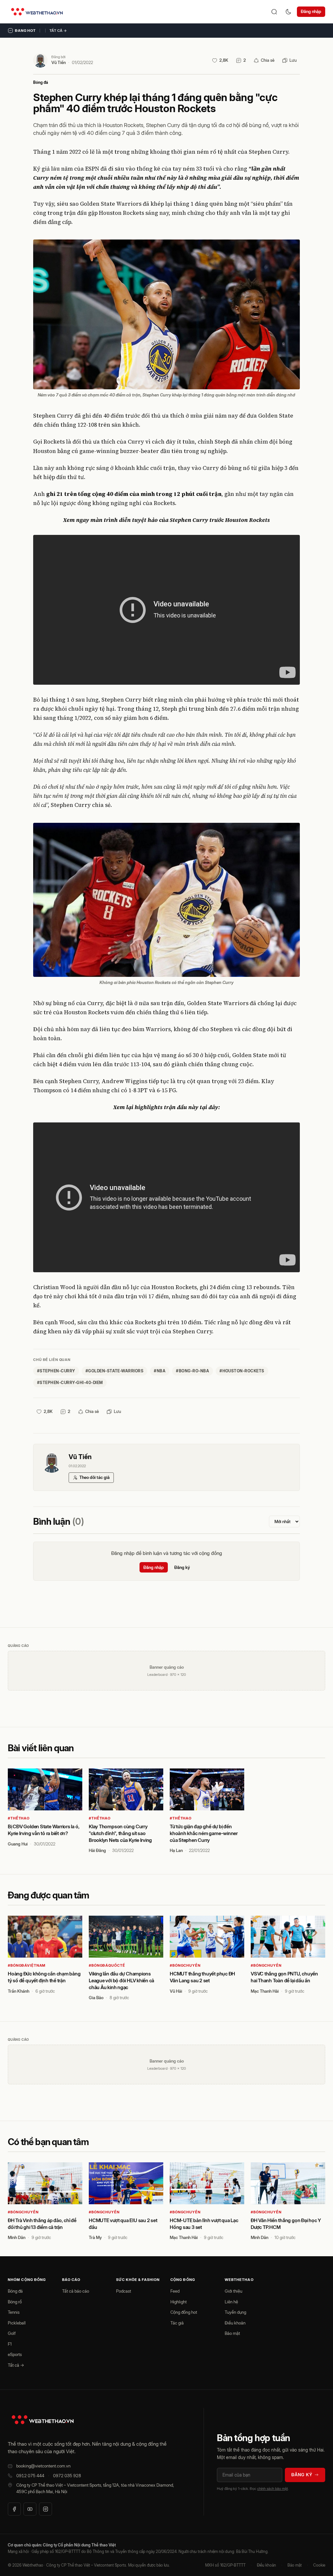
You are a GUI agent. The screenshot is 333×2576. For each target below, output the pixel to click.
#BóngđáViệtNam (27, 1965)
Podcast (124, 2291)
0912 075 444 (30, 2476)
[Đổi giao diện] (288, 12)
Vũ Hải (176, 1991)
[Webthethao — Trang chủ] (37, 12)
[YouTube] (30, 2509)
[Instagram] (46, 2509)
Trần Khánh (19, 1991)
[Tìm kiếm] (274, 12)
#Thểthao (19, 1818)
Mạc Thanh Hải (265, 1991)
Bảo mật (232, 2333)
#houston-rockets (242, 1371)
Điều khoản (235, 2323)
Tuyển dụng (235, 2312)
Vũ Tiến (59, 62)
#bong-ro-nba (193, 1371)
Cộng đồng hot (184, 2312)
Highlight (179, 2302)
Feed (175, 2291)
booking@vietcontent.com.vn (43, 2466)
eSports (15, 2354)
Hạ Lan (176, 1850)
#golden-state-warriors (115, 1371)
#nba (160, 1371)
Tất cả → (58, 31)
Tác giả (177, 2323)
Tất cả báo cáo (76, 2291)
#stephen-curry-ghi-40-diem (70, 1383)
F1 (10, 2344)
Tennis (14, 2312)
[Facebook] (14, 2509)
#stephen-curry (56, 1371)
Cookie (319, 2565)
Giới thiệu (233, 2291)
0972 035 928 (67, 2476)
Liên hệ (231, 2302)
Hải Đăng (97, 1850)
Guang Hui (18, 1844)
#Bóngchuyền (185, 1965)
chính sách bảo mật (273, 2489)
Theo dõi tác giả (94, 1477)
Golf (12, 2333)
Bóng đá (41, 82)
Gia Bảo (96, 1998)
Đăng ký (182, 1567)
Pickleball (17, 2323)
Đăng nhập (311, 11)
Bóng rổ (15, 2302)
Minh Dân (17, 2237)
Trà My (95, 2237)
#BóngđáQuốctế (107, 1965)
